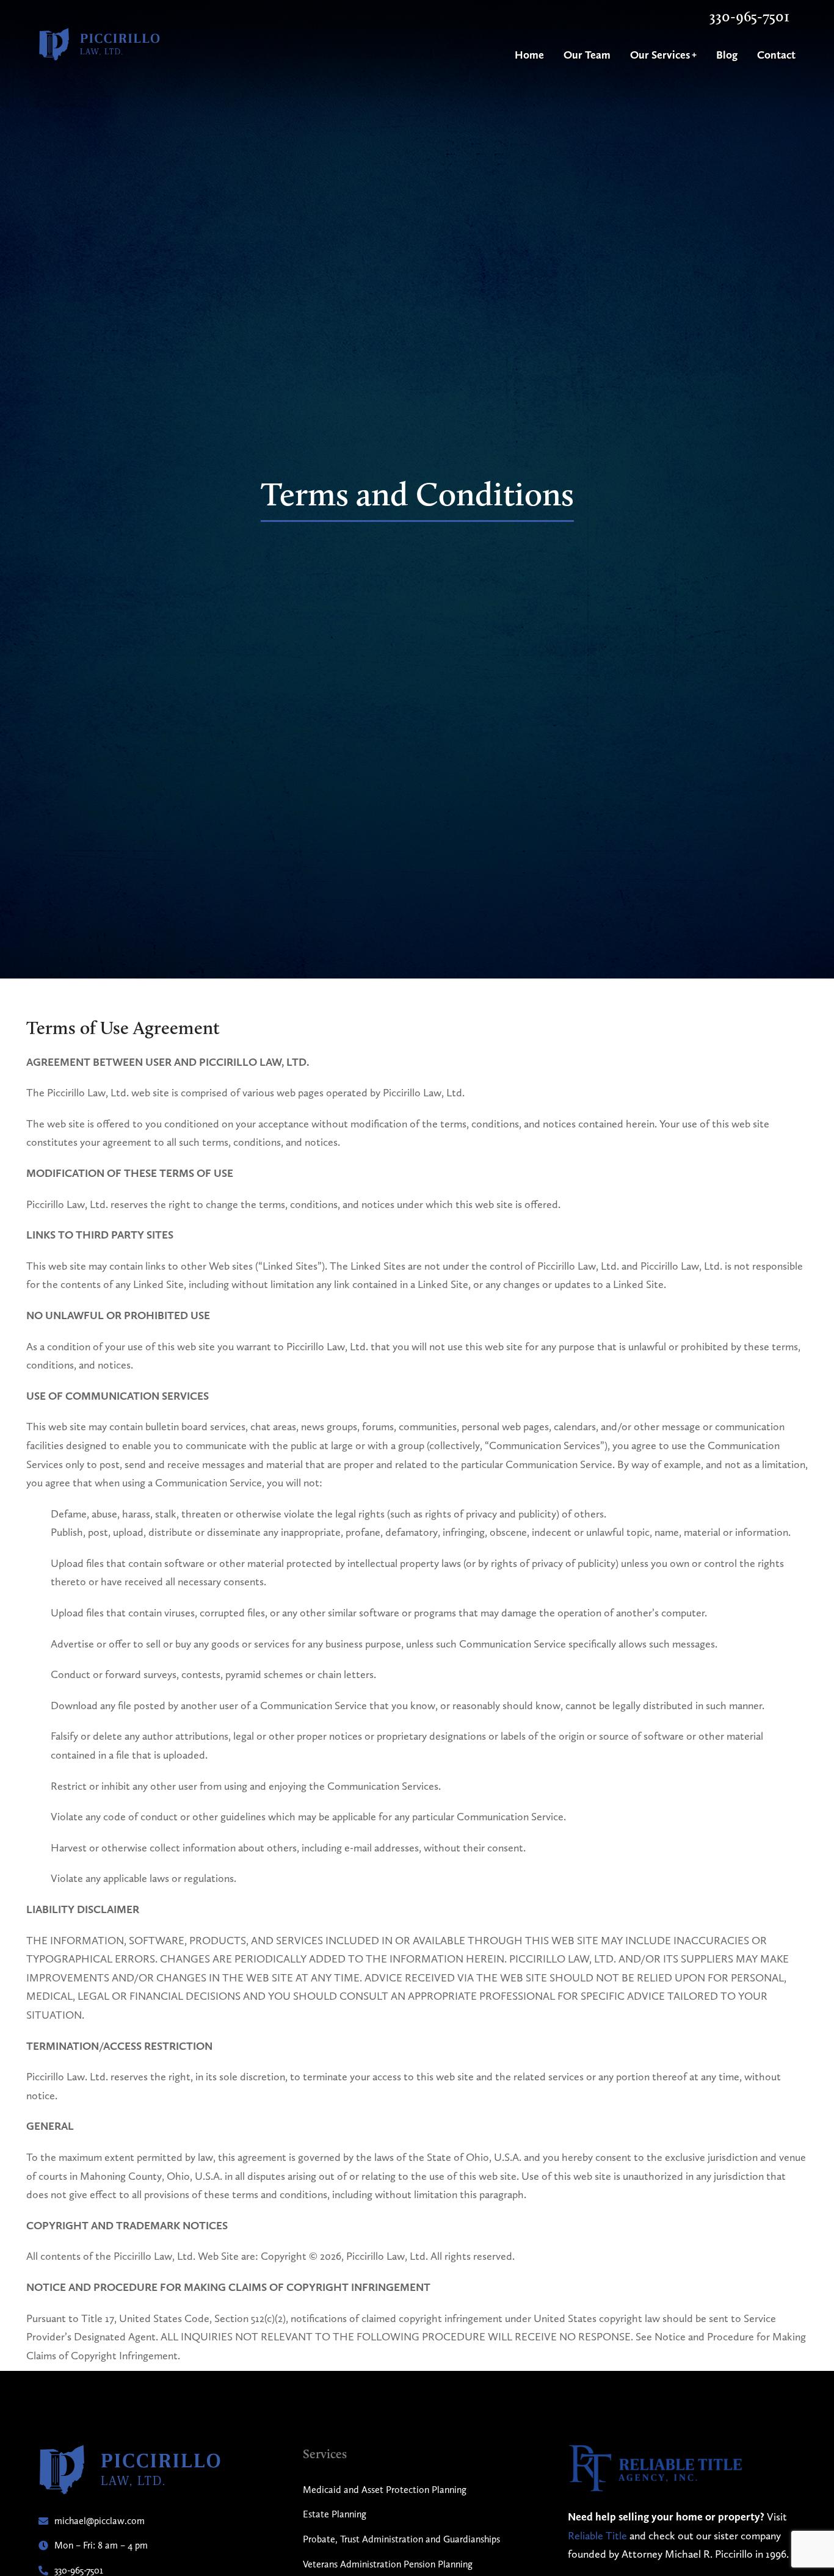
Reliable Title (597, 2535)
